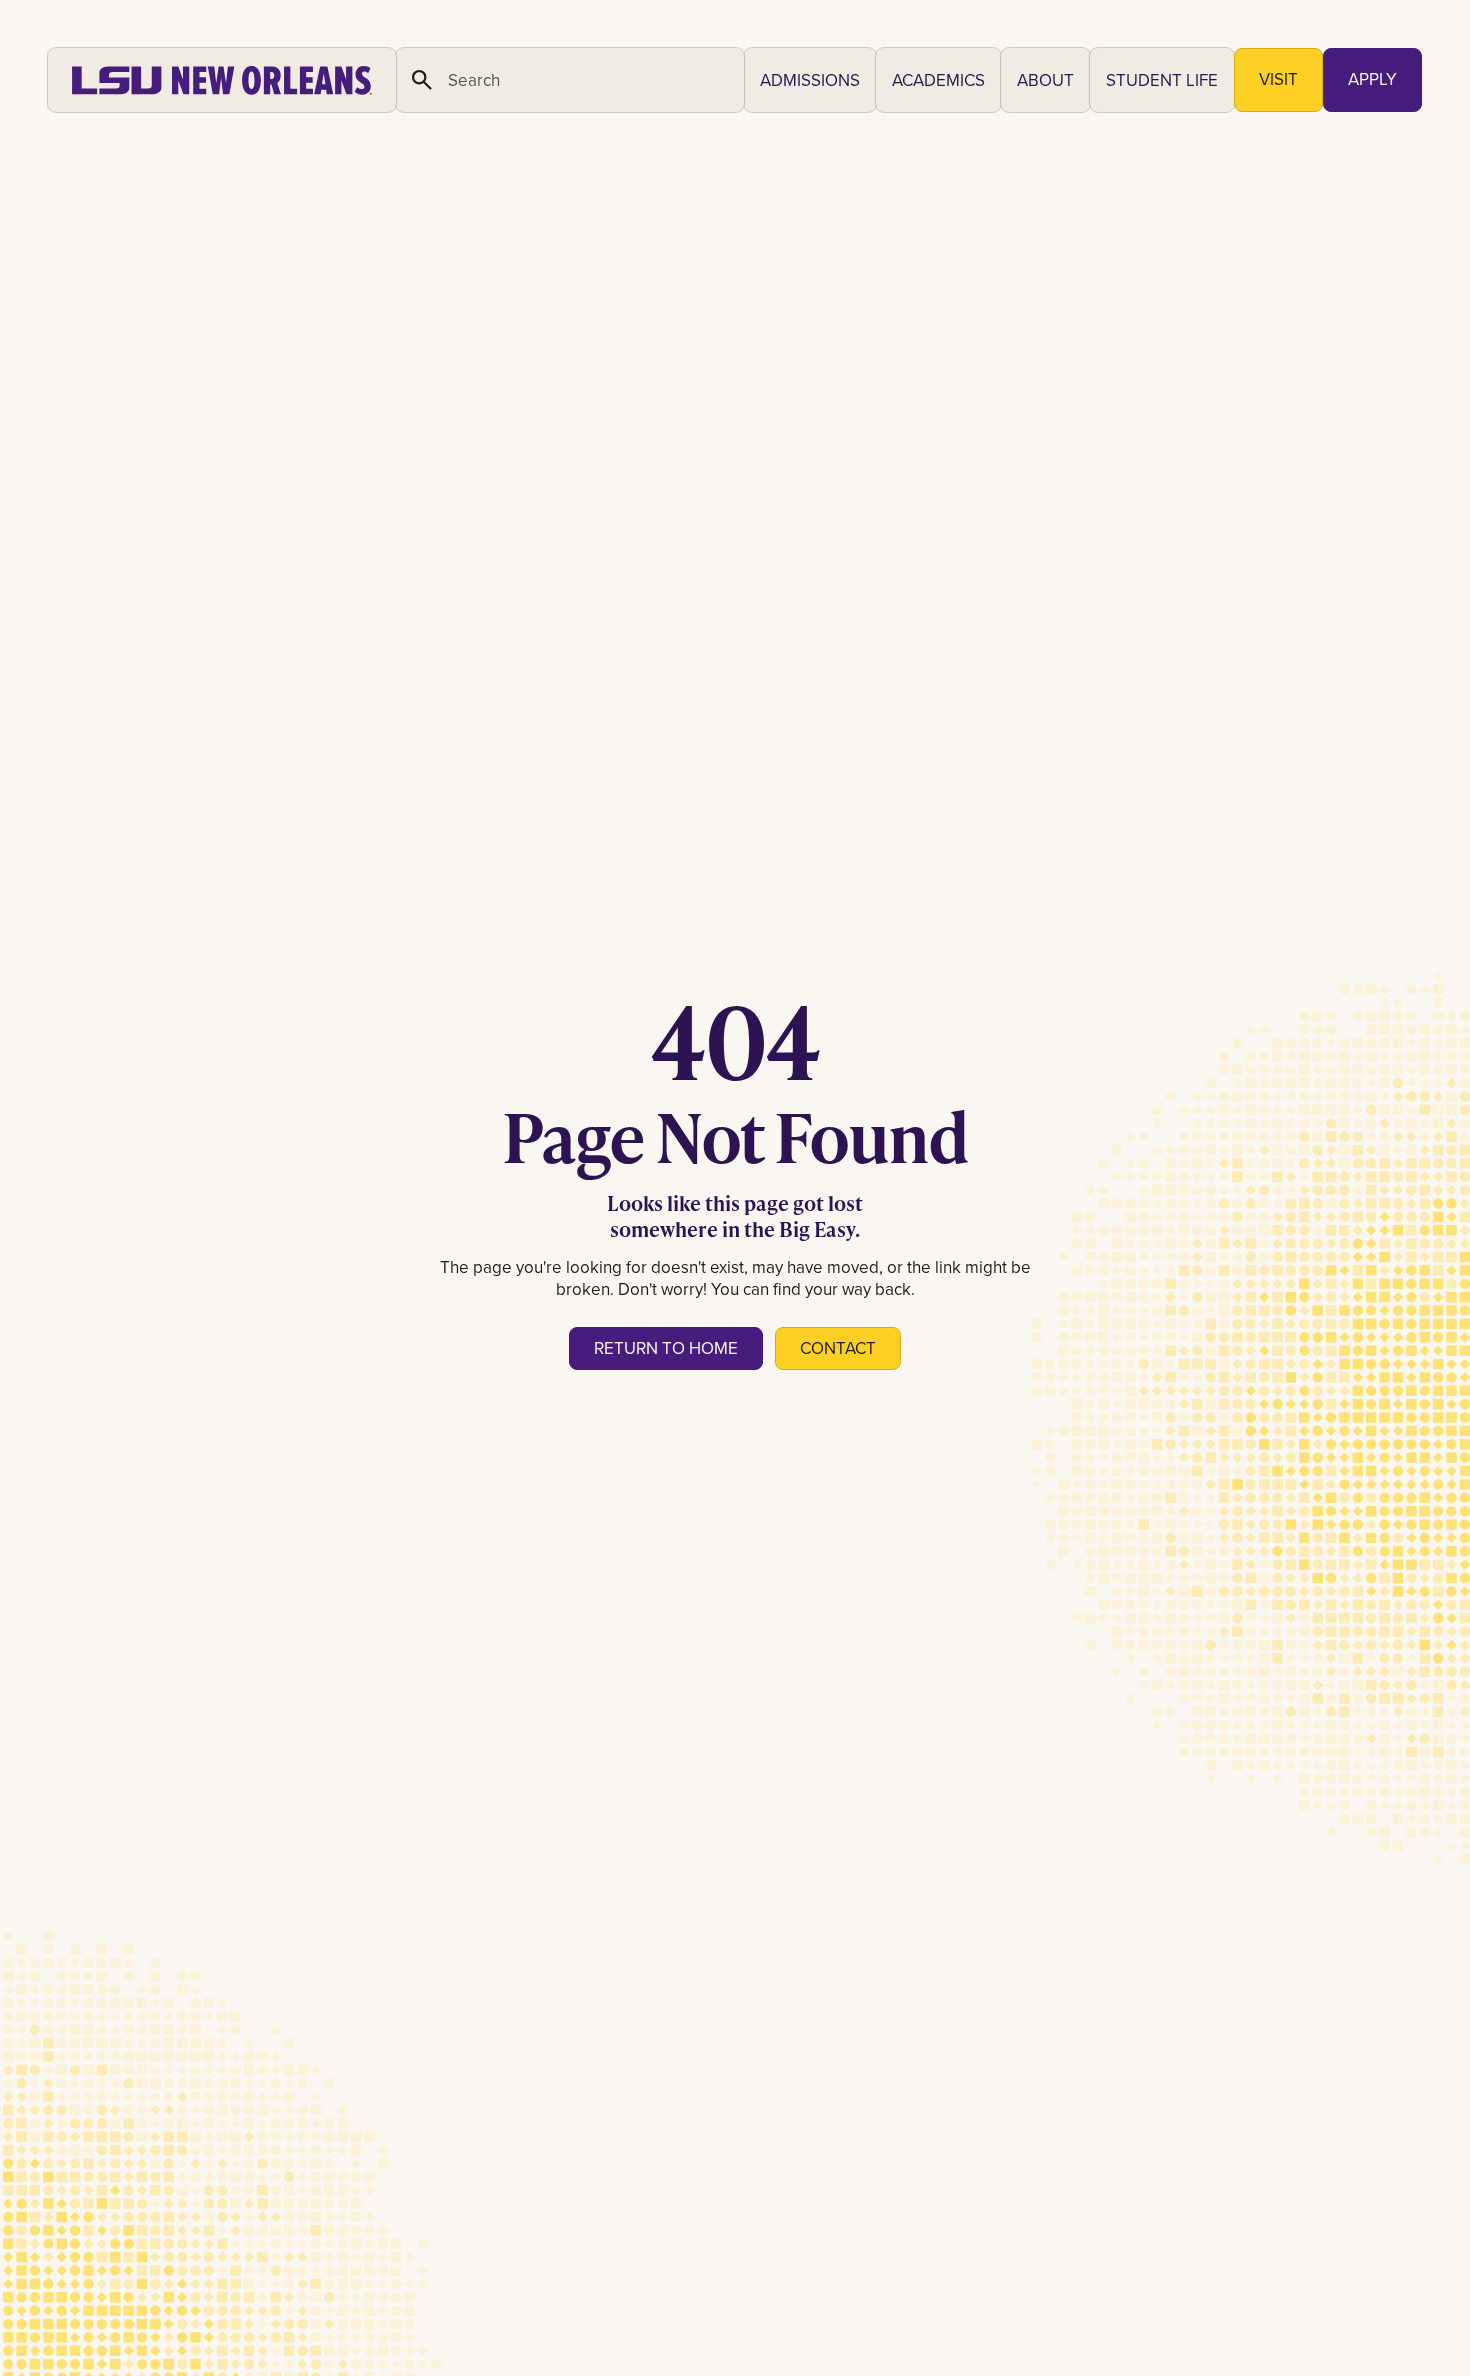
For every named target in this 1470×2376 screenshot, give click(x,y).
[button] (810, 80)
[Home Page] (222, 80)
